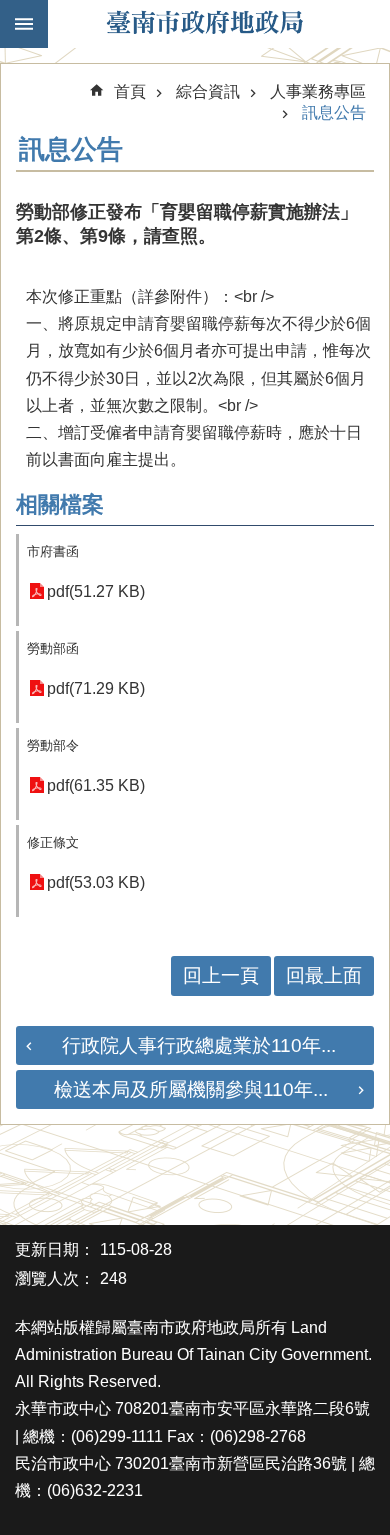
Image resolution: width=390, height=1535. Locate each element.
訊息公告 (334, 112)
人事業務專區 (318, 91)
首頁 (130, 91)
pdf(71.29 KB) (96, 688)
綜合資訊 (208, 91)
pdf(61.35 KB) (96, 785)
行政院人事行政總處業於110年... (199, 1045)
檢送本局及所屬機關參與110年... (191, 1089)
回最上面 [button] (324, 975)
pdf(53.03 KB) (96, 882)
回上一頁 (221, 975)
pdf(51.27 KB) (96, 591)
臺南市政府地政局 (205, 24)
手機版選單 (24, 24)
